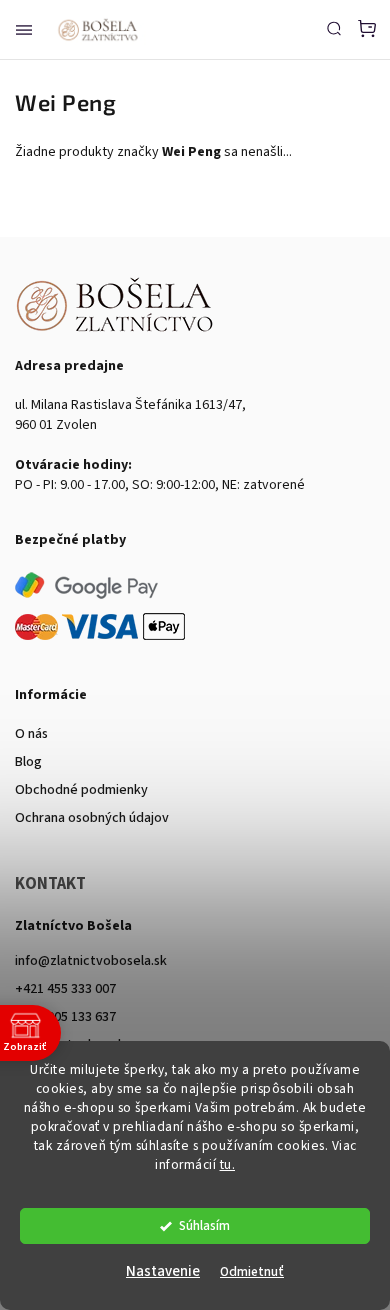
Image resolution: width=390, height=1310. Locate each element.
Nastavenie (163, 1271)
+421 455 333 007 (65, 989)
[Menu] (24, 30)
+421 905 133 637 (65, 1017)
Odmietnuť (252, 1271)
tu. (228, 1164)
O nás (31, 734)
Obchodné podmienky (81, 790)
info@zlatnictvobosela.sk (91, 961)
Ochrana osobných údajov (92, 818)
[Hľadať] (334, 28)
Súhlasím (204, 1225)
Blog (28, 762)
